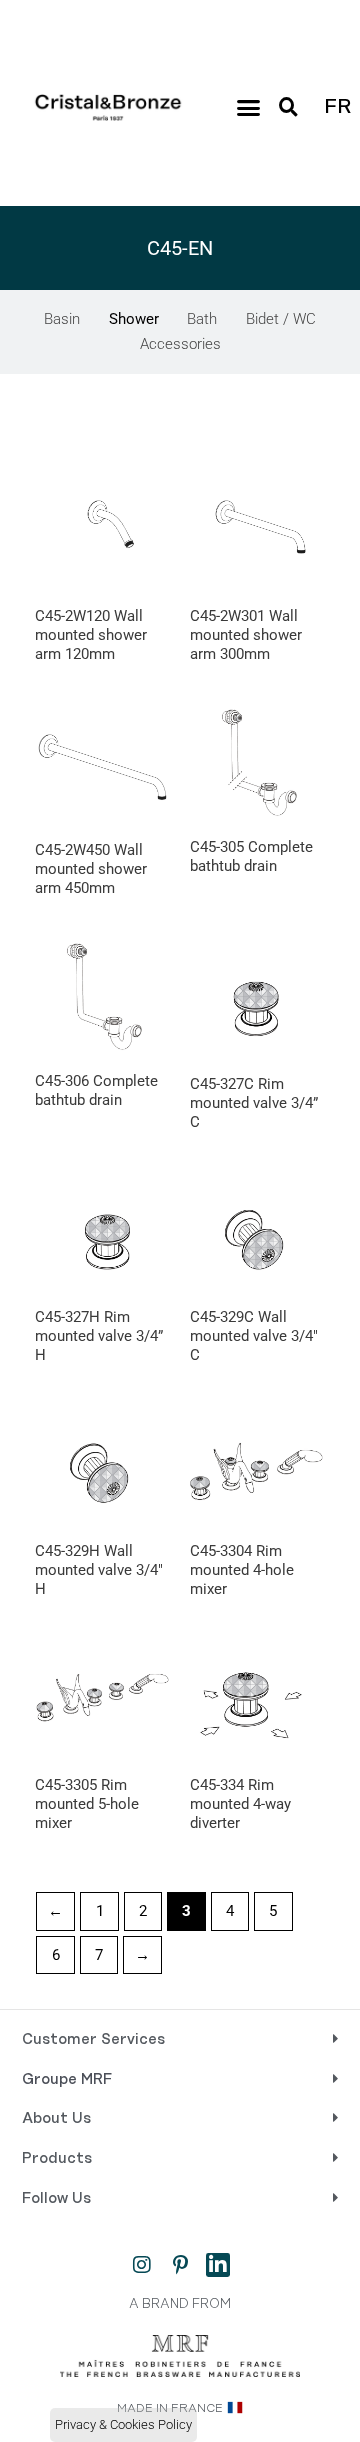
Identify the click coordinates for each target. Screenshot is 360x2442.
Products (57, 2159)
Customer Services (93, 2040)
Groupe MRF (67, 2080)
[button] (248, 108)
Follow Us (56, 2199)
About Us (56, 2119)
